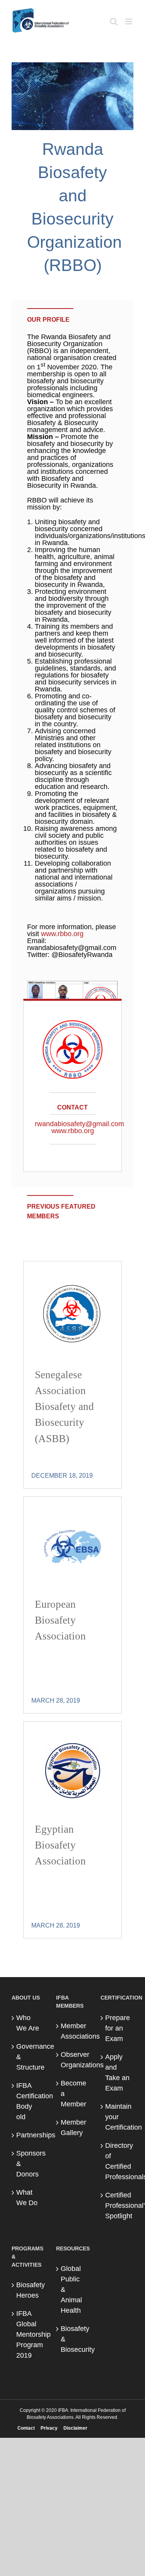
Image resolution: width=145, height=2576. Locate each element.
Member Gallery (73, 2128)
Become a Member (73, 2094)
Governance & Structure (28, 2057)
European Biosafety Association (60, 1620)
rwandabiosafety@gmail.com (79, 1124)
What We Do (27, 2198)
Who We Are (28, 2023)
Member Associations (73, 2031)
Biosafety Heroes (28, 2290)
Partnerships (28, 2135)
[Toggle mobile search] (114, 21)
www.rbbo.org (62, 934)
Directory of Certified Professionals (117, 2161)
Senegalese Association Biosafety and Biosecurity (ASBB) (64, 1407)
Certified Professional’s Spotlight (117, 2206)
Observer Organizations (73, 2060)
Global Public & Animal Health (71, 2290)
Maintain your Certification (117, 2117)
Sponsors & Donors (28, 2164)
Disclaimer (75, 2428)
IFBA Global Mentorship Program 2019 (28, 2334)
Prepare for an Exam (117, 2028)
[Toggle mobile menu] (129, 21)
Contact (26, 2428)
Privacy (49, 2428)
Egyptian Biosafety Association (60, 1845)
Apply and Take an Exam (117, 2073)
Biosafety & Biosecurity (73, 2339)
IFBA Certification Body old (28, 2101)
